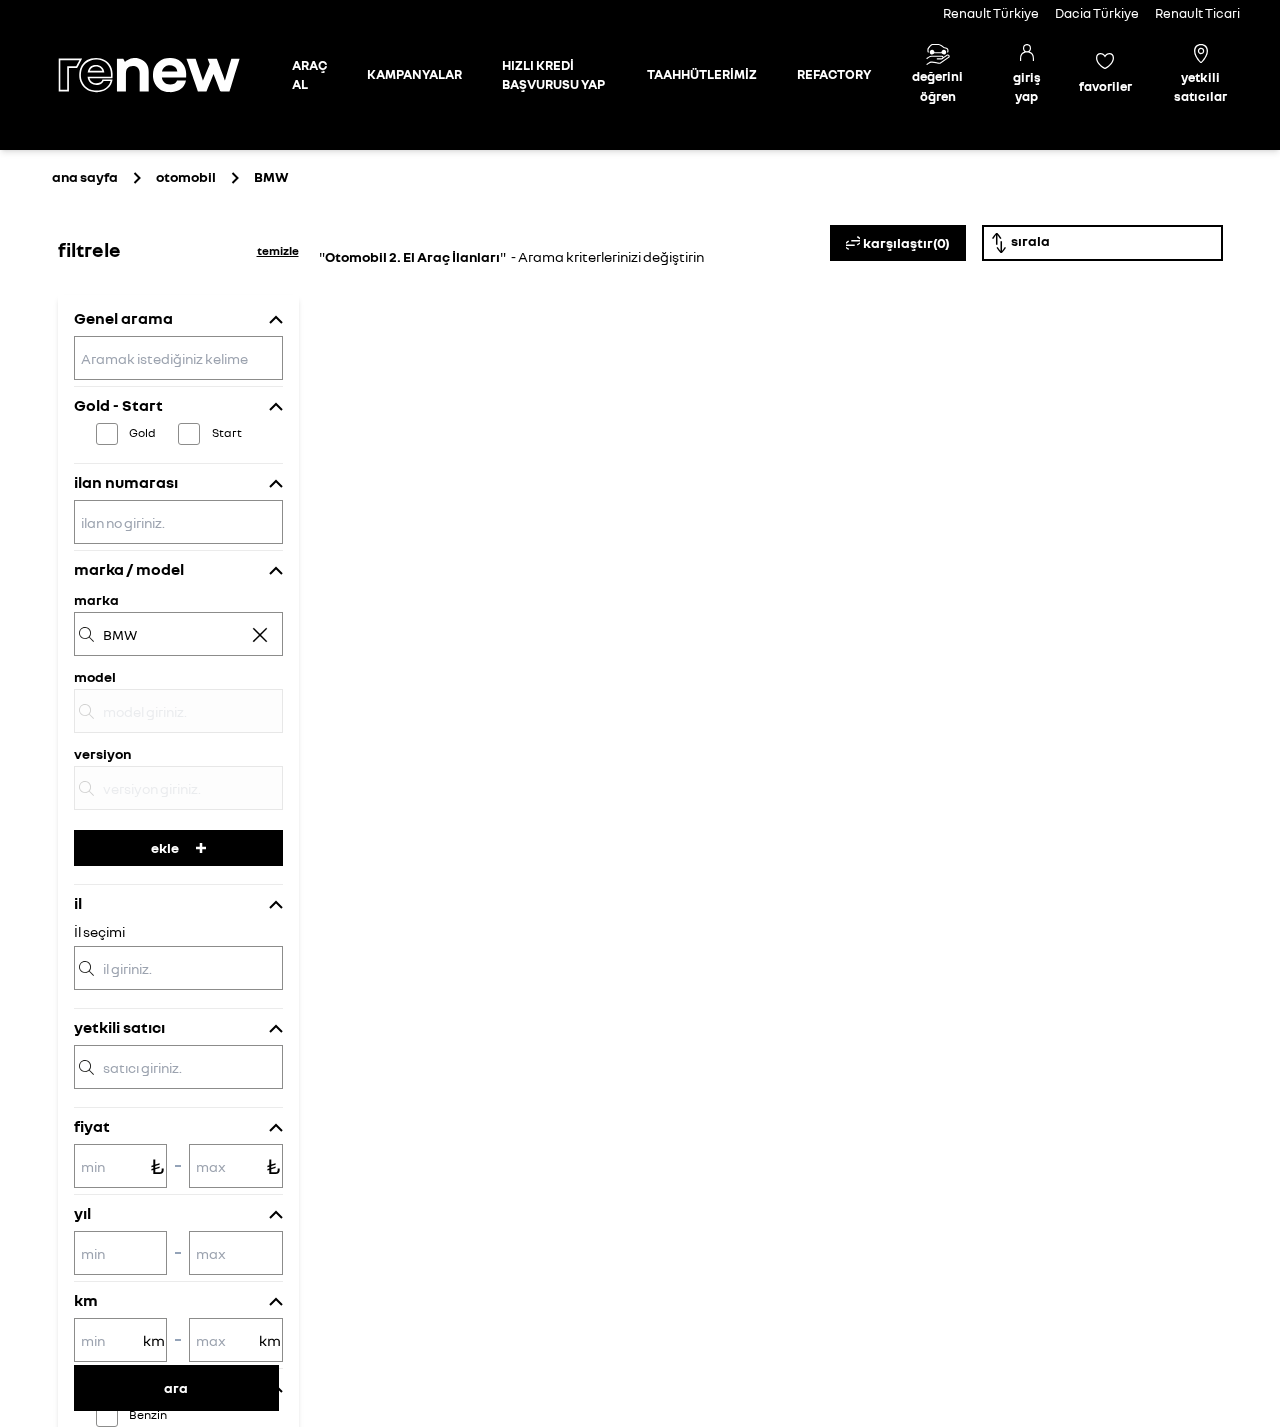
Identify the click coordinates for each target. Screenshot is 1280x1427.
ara (176, 1387)
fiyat (92, 1126)
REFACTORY (834, 74)
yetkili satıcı (119, 1027)
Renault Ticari (1197, 13)
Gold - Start (118, 405)
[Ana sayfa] (166, 75)
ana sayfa (85, 176)
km (86, 1300)
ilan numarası (126, 482)
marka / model (129, 569)
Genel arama (123, 318)
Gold (142, 432)
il (78, 903)
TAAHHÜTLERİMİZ (702, 74)
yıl (82, 1213)
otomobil (186, 176)
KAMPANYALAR (414, 74)
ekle (165, 847)
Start (227, 432)
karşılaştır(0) (906, 242)
